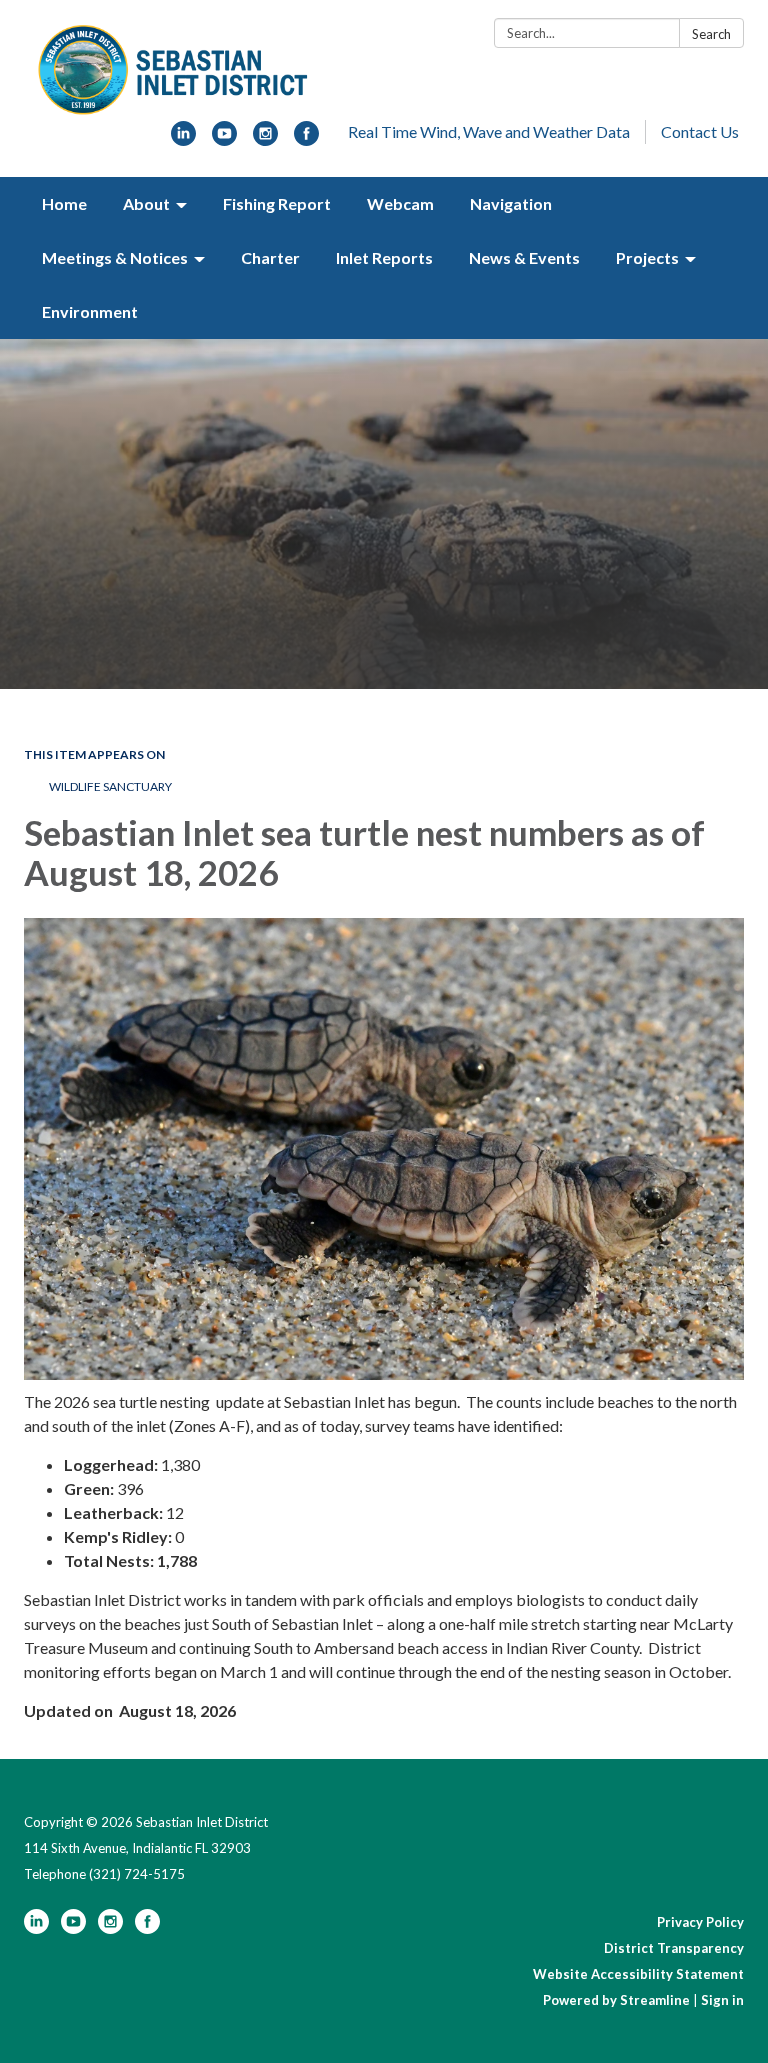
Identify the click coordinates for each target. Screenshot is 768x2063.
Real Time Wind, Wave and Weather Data (489, 131)
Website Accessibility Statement (638, 1974)
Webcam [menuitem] (400, 203)
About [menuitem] (146, 203)
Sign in (722, 2000)
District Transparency (674, 1948)
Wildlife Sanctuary (110, 786)
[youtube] (224, 139)
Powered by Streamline (616, 2000)
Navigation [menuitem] (511, 203)
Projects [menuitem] (647, 257)
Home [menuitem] (64, 203)
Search (711, 34)
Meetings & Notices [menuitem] (115, 257)
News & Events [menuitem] (524, 257)
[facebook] (306, 139)
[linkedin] (183, 139)
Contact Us (700, 131)
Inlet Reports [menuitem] (384, 257)
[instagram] (265, 139)
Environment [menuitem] (90, 311)
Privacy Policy (700, 1922)
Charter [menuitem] (270, 257)
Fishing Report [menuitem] (277, 203)
